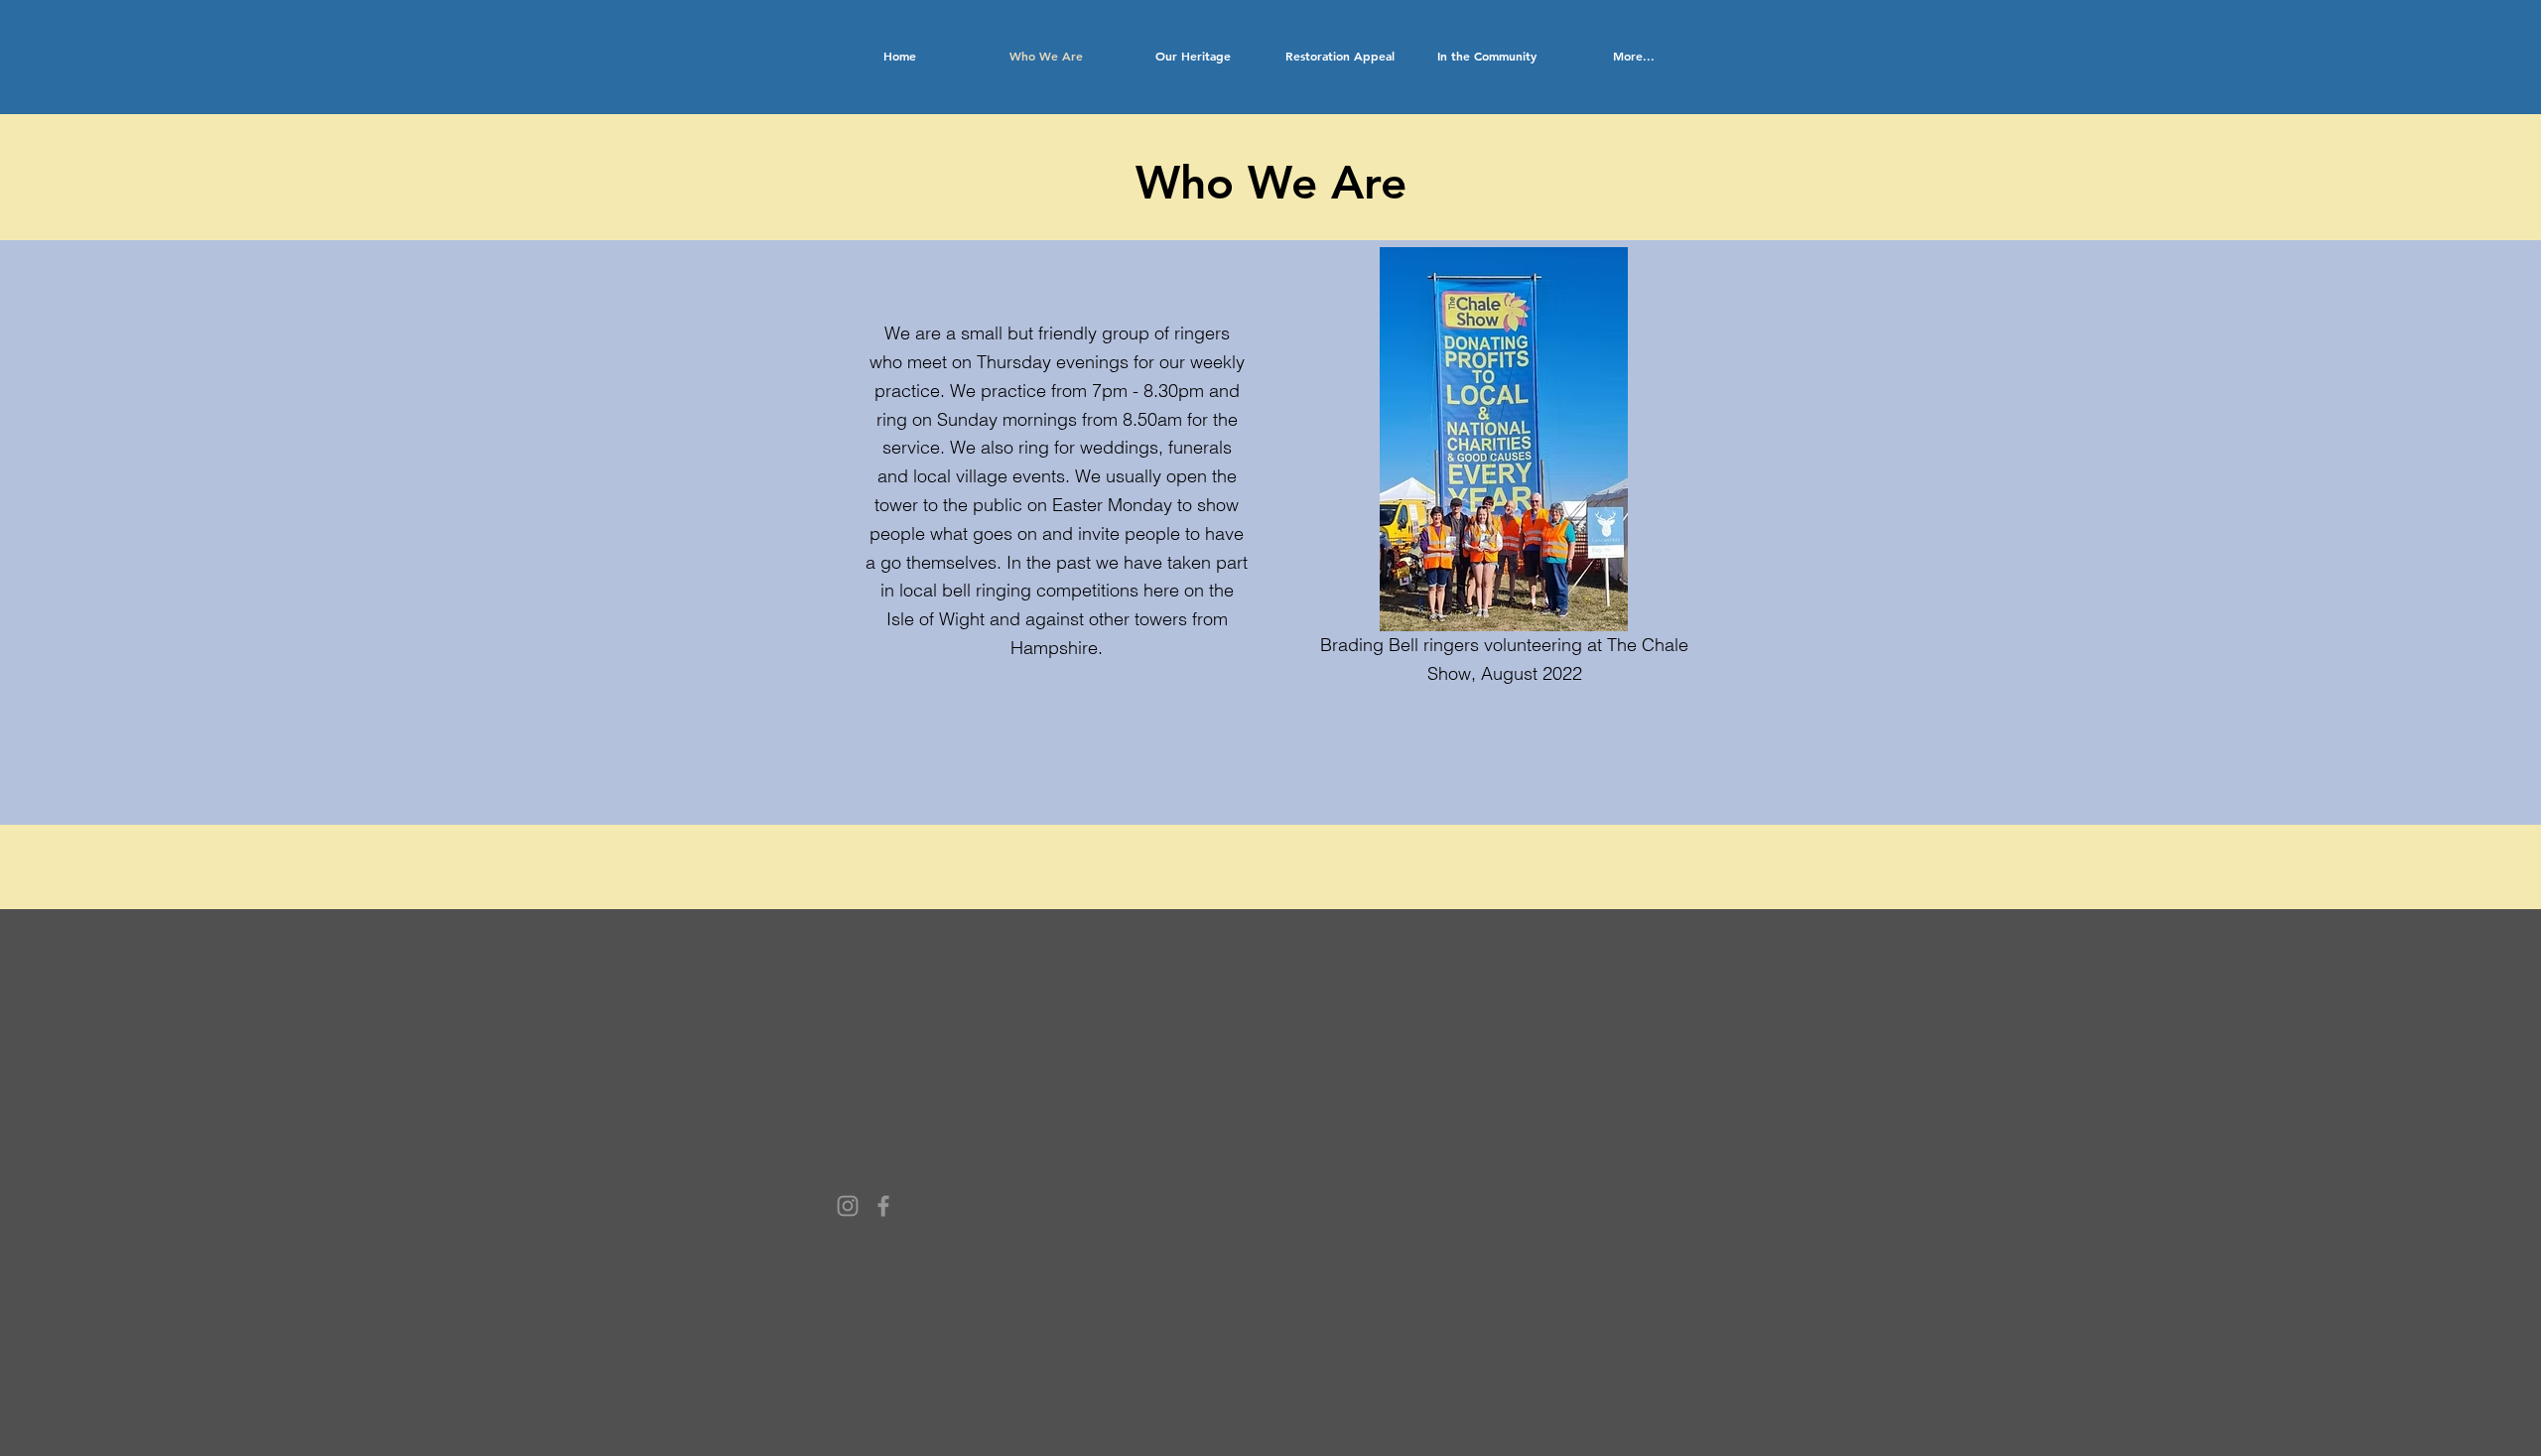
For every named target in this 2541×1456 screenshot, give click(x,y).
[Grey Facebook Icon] (883, 1206)
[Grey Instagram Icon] (848, 1206)
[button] (1193, 56)
